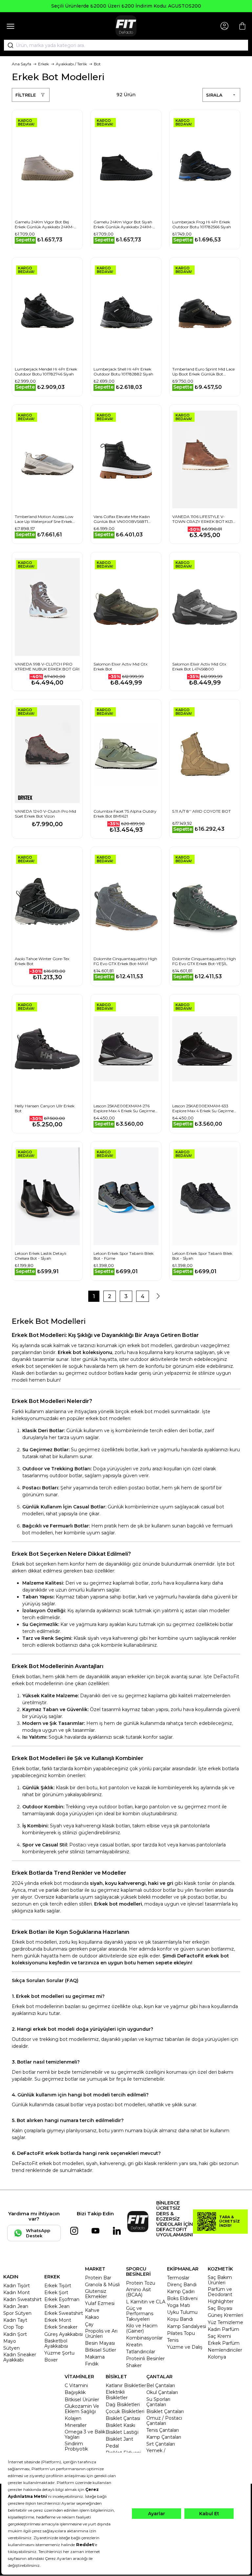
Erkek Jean (57, 2306)
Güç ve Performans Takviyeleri (140, 2314)
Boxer (51, 2360)
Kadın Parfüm (223, 2329)
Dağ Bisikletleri (123, 2405)
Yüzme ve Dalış (185, 2347)
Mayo (10, 2341)
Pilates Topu (181, 2333)
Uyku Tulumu (182, 2312)
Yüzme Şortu (59, 2353)
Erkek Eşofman (62, 2299)
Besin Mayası (100, 2343)
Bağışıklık (75, 2392)
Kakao (92, 2317)
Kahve (92, 2310)
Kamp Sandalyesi (187, 2326)
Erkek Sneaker (61, 2327)
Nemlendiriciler (225, 2350)
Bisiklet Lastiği (122, 2432)
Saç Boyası (220, 2308)
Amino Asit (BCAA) (138, 2292)
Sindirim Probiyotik (76, 2446)
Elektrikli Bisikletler (117, 2395)
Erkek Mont (58, 2320)
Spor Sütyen (17, 2313)
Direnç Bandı (182, 2285)
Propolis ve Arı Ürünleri (101, 2334)
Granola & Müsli (102, 2285)
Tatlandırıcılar (141, 2352)
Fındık (92, 2364)
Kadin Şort (15, 2334)
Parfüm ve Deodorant (220, 2292)
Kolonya (217, 2357)
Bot (97, 64)
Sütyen (11, 2348)
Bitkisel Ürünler (82, 2400)
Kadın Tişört (17, 2286)
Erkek (43, 64)
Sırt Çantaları (161, 2444)
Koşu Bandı (180, 2319)
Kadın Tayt (15, 2320)
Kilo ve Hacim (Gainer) (142, 2328)
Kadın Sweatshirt (22, 2299)
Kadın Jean (16, 2306)
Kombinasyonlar (144, 2338)
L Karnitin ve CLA (146, 2302)
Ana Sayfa (21, 64)
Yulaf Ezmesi (100, 2303)
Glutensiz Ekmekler (96, 2294)
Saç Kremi (219, 2336)
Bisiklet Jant (119, 2439)
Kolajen (73, 2418)
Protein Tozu (141, 2283)
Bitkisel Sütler (101, 2350)
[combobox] (126, 45)
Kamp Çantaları (164, 2437)
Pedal (112, 2446)
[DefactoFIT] (126, 26)
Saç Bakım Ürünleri (220, 2280)
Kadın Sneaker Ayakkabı (20, 2357)
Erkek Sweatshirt (64, 2313)
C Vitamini (76, 2385)
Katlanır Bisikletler (126, 2385)
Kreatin (134, 2345)
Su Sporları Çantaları (158, 2402)
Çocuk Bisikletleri (125, 2411)
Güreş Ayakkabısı (63, 2334)
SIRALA (214, 95)
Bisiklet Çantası (123, 2418)
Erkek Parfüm (224, 2343)
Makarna (95, 2357)
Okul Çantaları (162, 2392)
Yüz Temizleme (225, 2322)
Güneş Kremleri (225, 2315)
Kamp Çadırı (181, 2292)
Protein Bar (98, 2278)
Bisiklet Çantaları (165, 2411)
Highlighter (221, 2301)
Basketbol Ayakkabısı (56, 2343)
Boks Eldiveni (182, 2298)
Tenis (173, 2340)
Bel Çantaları (161, 2385)
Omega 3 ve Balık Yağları (85, 2434)
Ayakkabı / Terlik (71, 64)
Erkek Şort (56, 2293)
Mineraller (76, 2425)
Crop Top (13, 2327)
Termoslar (178, 2278)
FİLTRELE (26, 95)
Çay (89, 2324)
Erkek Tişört (58, 2286)
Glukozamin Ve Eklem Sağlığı (82, 2409)
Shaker (134, 2365)
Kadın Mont (17, 2293)
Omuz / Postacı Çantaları (164, 2421)
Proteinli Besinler (145, 2359)
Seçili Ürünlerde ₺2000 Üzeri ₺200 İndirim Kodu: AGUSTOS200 (126, 6)
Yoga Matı (178, 2305)
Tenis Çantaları (163, 2430)
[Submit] (8, 45)
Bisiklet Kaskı (120, 2425)
